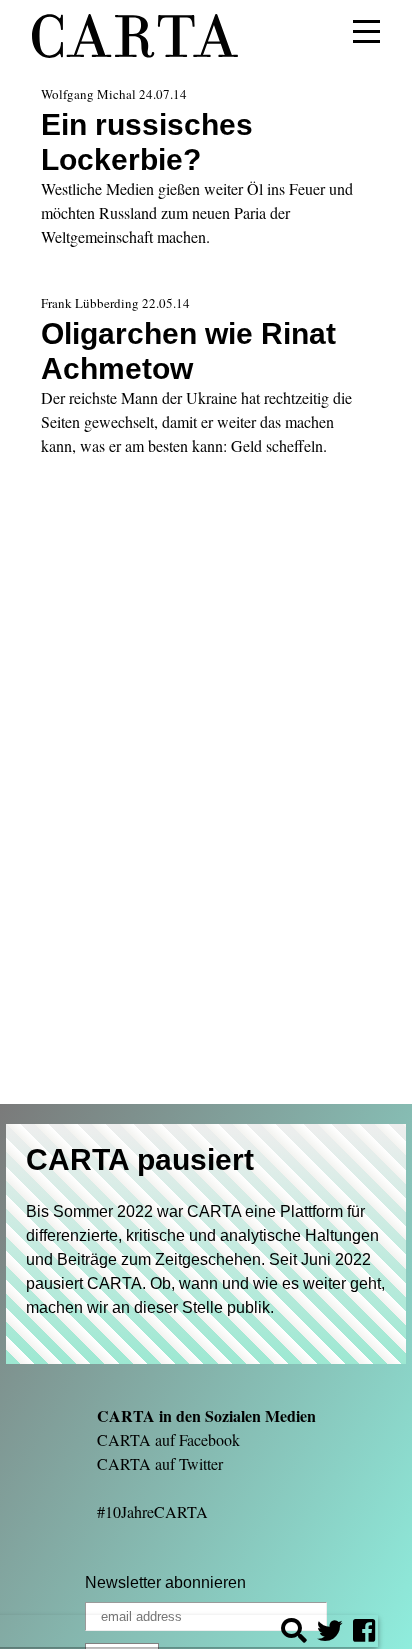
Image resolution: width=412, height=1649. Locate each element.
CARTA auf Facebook (168, 1439)
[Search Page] (294, 1633)
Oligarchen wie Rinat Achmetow (188, 350)
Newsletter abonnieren (165, 1582)
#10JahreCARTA (152, 1511)
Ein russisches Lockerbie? (147, 141)
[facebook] (364, 1633)
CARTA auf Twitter (160, 1463)
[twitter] (330, 1633)
